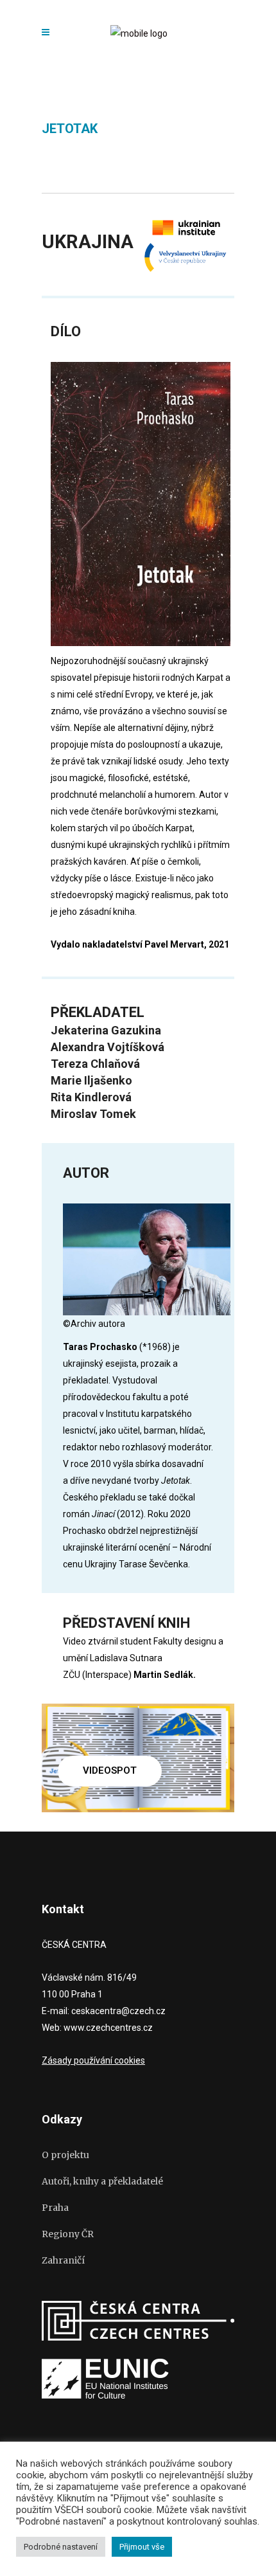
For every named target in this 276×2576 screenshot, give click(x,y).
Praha (55, 2208)
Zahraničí (63, 2260)
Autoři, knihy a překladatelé (102, 2181)
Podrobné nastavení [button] (61, 2547)
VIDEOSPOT (110, 1770)
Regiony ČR (68, 2234)
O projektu (65, 2155)
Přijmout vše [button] (142, 2547)
